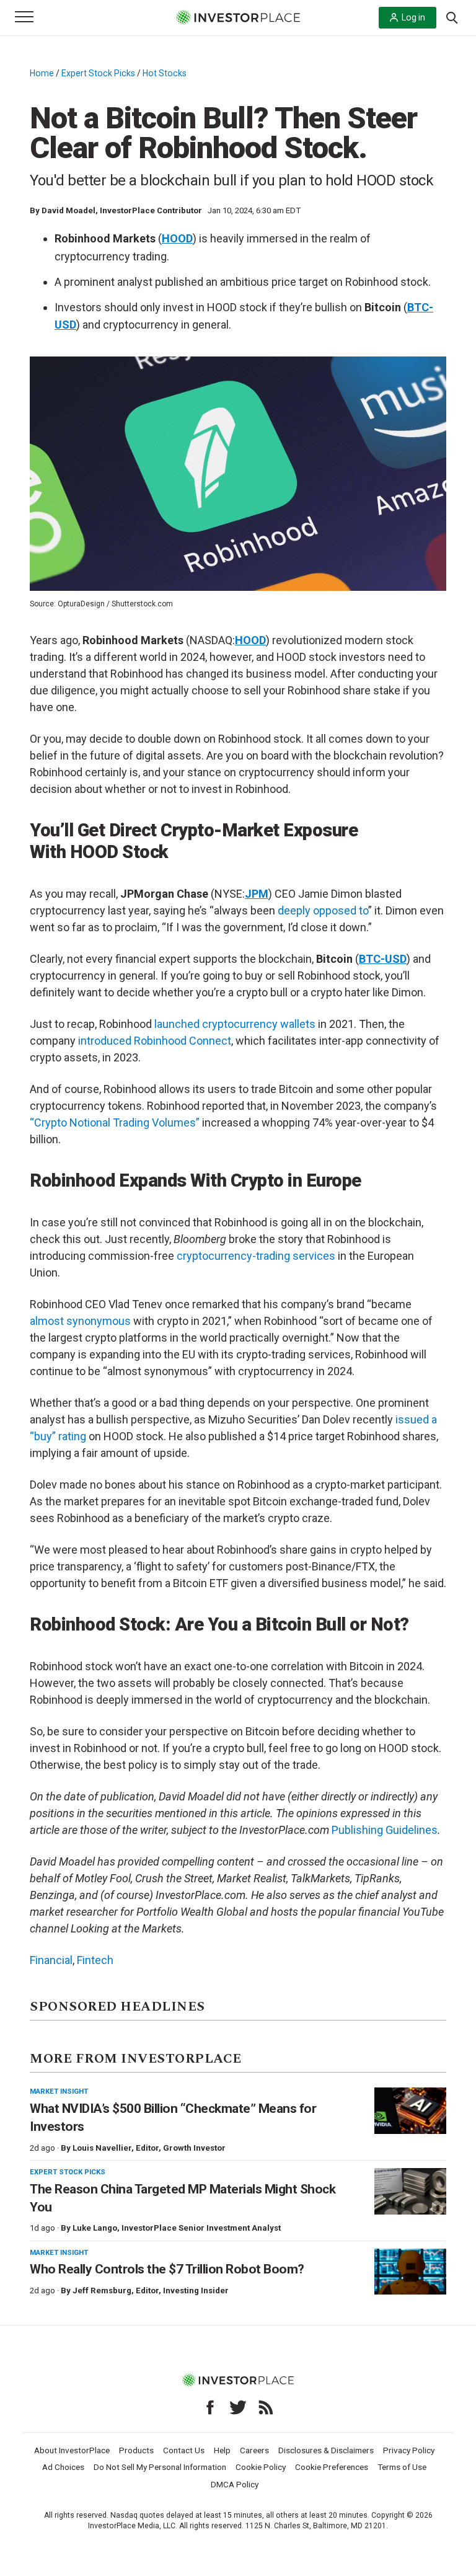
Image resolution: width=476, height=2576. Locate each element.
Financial (51, 1960)
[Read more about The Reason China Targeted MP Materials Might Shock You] (410, 2191)
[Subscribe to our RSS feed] (266, 2407)
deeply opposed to (323, 910)
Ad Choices (63, 2467)
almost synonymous (80, 1321)
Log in (413, 17)
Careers (254, 2450)
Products (136, 2450)
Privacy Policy (409, 2450)
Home (42, 73)
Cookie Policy (261, 2467)
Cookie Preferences (332, 2467)
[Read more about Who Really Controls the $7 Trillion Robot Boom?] (410, 2272)
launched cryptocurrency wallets (235, 1024)
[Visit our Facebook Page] (210, 2407)
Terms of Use (402, 2467)
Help (222, 2450)
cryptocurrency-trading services (256, 1256)
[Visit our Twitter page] (238, 2407)
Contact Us (184, 2450)
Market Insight (59, 2091)
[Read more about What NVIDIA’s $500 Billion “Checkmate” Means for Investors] (410, 2111)
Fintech (95, 1960)
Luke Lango (95, 2228)
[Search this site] (452, 17)
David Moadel (68, 210)
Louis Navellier (102, 2148)
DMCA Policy (235, 2484)
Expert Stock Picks (98, 73)
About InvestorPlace (72, 2450)
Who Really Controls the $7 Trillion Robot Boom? (167, 2269)
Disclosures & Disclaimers (326, 2450)
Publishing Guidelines (385, 1830)
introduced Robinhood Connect (155, 1041)
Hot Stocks (165, 73)
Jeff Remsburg (102, 2291)
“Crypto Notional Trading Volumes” (115, 1122)
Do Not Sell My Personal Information (160, 2467)
